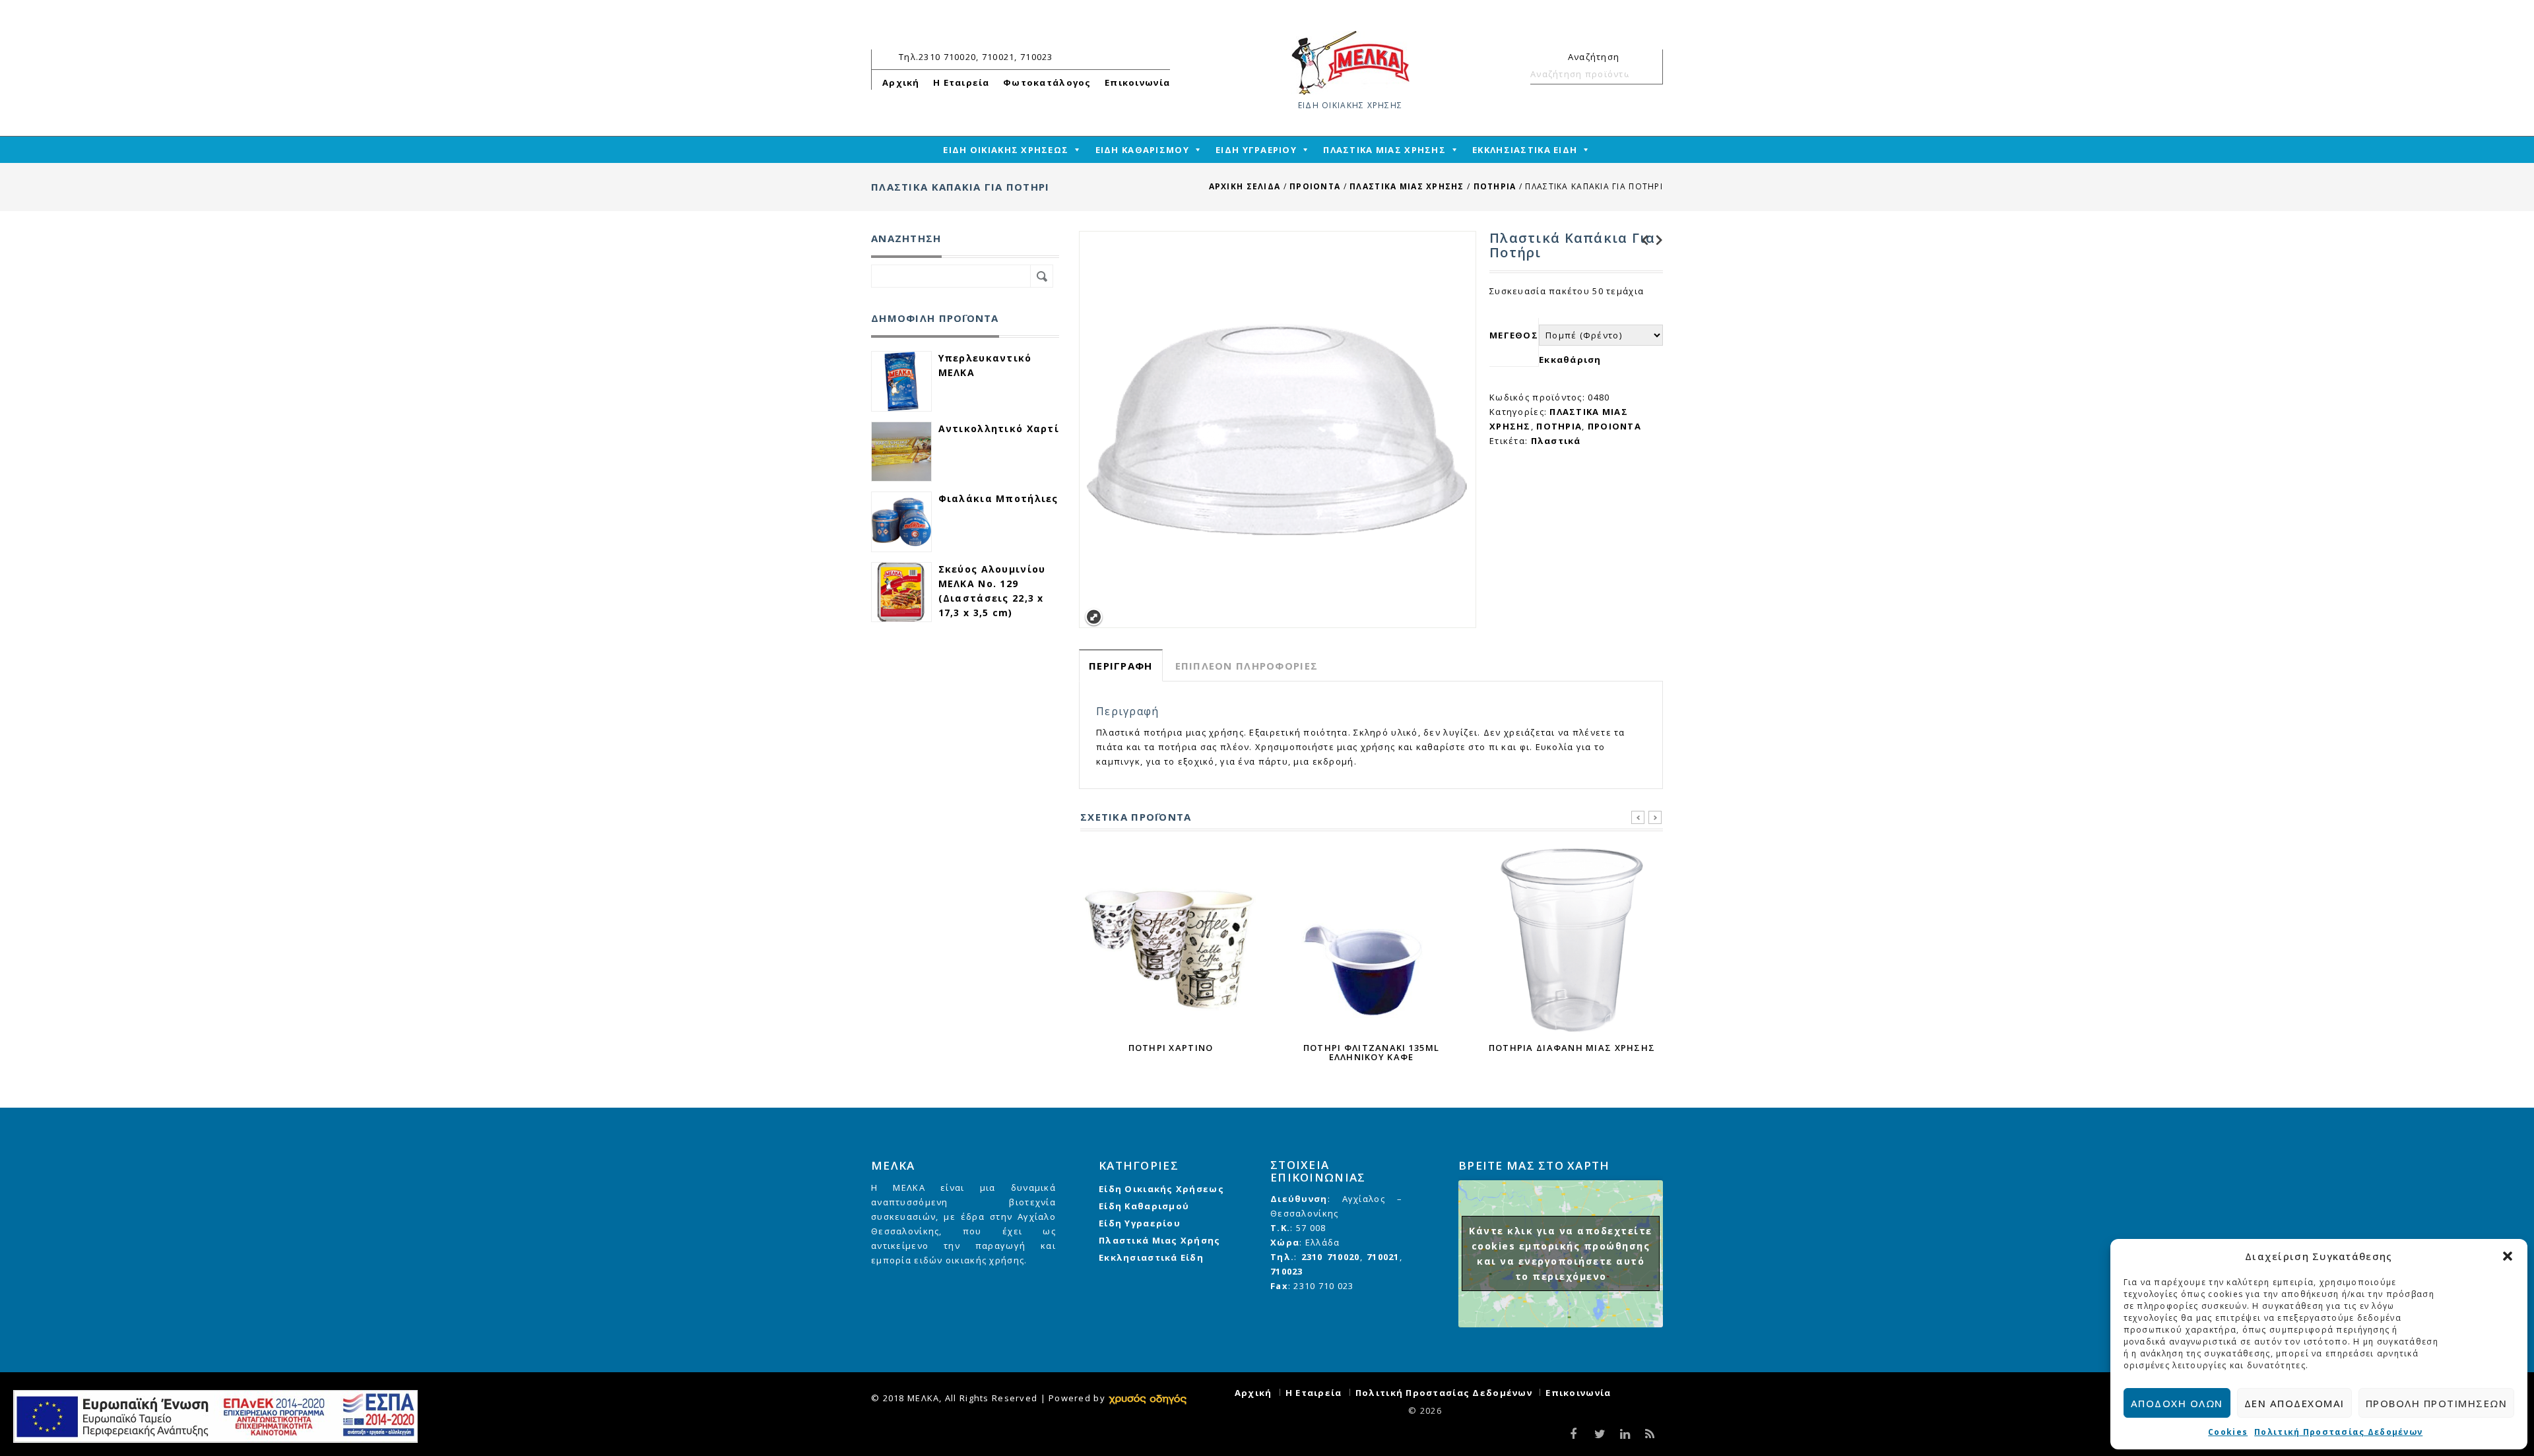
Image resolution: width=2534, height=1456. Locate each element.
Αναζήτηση (1647, 74)
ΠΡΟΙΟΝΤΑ (1315, 186)
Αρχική (901, 82)
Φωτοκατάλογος (1047, 82)
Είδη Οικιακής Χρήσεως (1161, 1189)
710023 (1287, 1271)
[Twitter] (1599, 1435)
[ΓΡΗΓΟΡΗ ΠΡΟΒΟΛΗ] (1171, 940)
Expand (1094, 617)
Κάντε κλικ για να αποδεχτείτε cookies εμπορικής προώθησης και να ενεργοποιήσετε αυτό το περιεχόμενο (1561, 1253)
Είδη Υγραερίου (1140, 1223)
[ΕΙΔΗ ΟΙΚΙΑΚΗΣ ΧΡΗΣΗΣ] (1350, 62)
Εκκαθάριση (1570, 360)
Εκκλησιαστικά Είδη (1151, 1257)
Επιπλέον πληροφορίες (1247, 666)
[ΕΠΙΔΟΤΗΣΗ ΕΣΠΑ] (215, 1416)
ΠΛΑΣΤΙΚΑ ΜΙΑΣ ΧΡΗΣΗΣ (1384, 150)
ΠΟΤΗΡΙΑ (1495, 186)
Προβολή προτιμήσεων (2437, 1403)
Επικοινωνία (1137, 82)
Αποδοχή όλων (2177, 1403)
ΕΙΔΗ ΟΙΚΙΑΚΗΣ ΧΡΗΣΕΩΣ (1006, 150)
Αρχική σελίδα (1245, 186)
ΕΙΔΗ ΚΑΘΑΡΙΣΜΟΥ (1142, 150)
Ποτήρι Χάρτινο (1641, 240)
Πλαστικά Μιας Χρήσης (1160, 1240)
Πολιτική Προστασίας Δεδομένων (2338, 1432)
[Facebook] (1574, 1435)
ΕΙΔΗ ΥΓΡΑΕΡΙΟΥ (1256, 150)
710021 (1383, 1257)
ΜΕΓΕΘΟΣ (1514, 335)
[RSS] (1649, 1435)
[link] (1148, 1398)
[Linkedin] (1624, 1435)
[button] (2508, 1256)
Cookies (2228, 1432)
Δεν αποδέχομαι (2294, 1403)
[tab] (1121, 665)
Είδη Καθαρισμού (1144, 1206)
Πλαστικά (1556, 441)
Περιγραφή (1121, 666)
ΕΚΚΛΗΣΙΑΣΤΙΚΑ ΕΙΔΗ (1525, 150)
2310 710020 (1331, 1257)
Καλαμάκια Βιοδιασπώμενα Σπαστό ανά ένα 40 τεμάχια (1656, 240)
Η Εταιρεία (961, 82)
